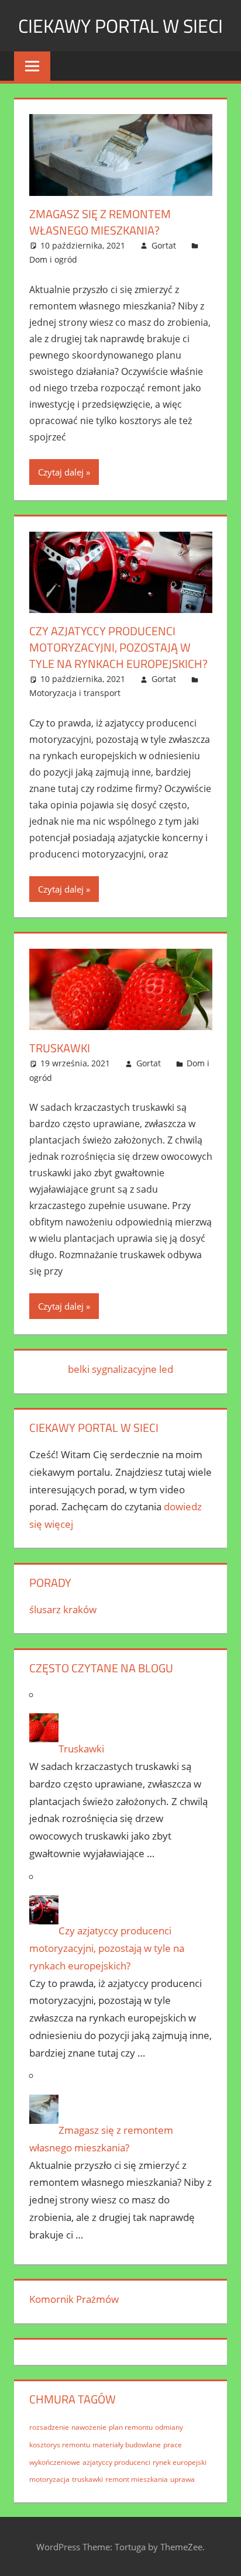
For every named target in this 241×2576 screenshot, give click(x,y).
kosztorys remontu (60, 2445)
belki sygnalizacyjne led (120, 1369)
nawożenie (89, 2427)
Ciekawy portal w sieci (120, 26)
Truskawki (60, 1048)
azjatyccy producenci (116, 2462)
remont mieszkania (137, 2479)
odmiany (169, 2427)
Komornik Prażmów (74, 2299)
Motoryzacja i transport (75, 693)
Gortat (164, 245)
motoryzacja (49, 2479)
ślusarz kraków (63, 1609)
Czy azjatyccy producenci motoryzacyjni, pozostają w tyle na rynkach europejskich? (118, 647)
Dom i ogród (53, 259)
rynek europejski (180, 2462)
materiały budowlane (127, 2445)
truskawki (87, 2479)
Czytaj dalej (61, 472)
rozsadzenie (49, 2427)
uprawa (183, 2479)
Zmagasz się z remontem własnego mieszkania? (100, 222)
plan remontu (131, 2427)
